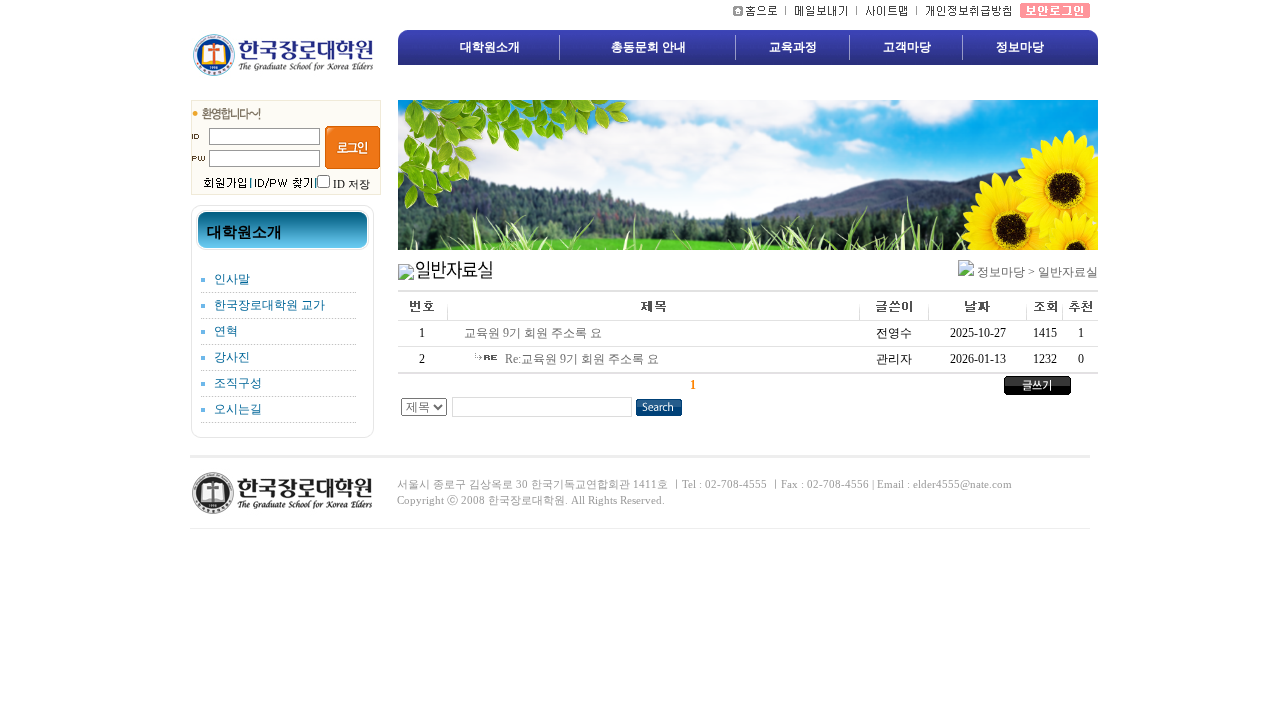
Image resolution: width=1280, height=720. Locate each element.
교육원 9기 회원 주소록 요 (536, 333)
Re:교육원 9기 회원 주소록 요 (585, 359)
